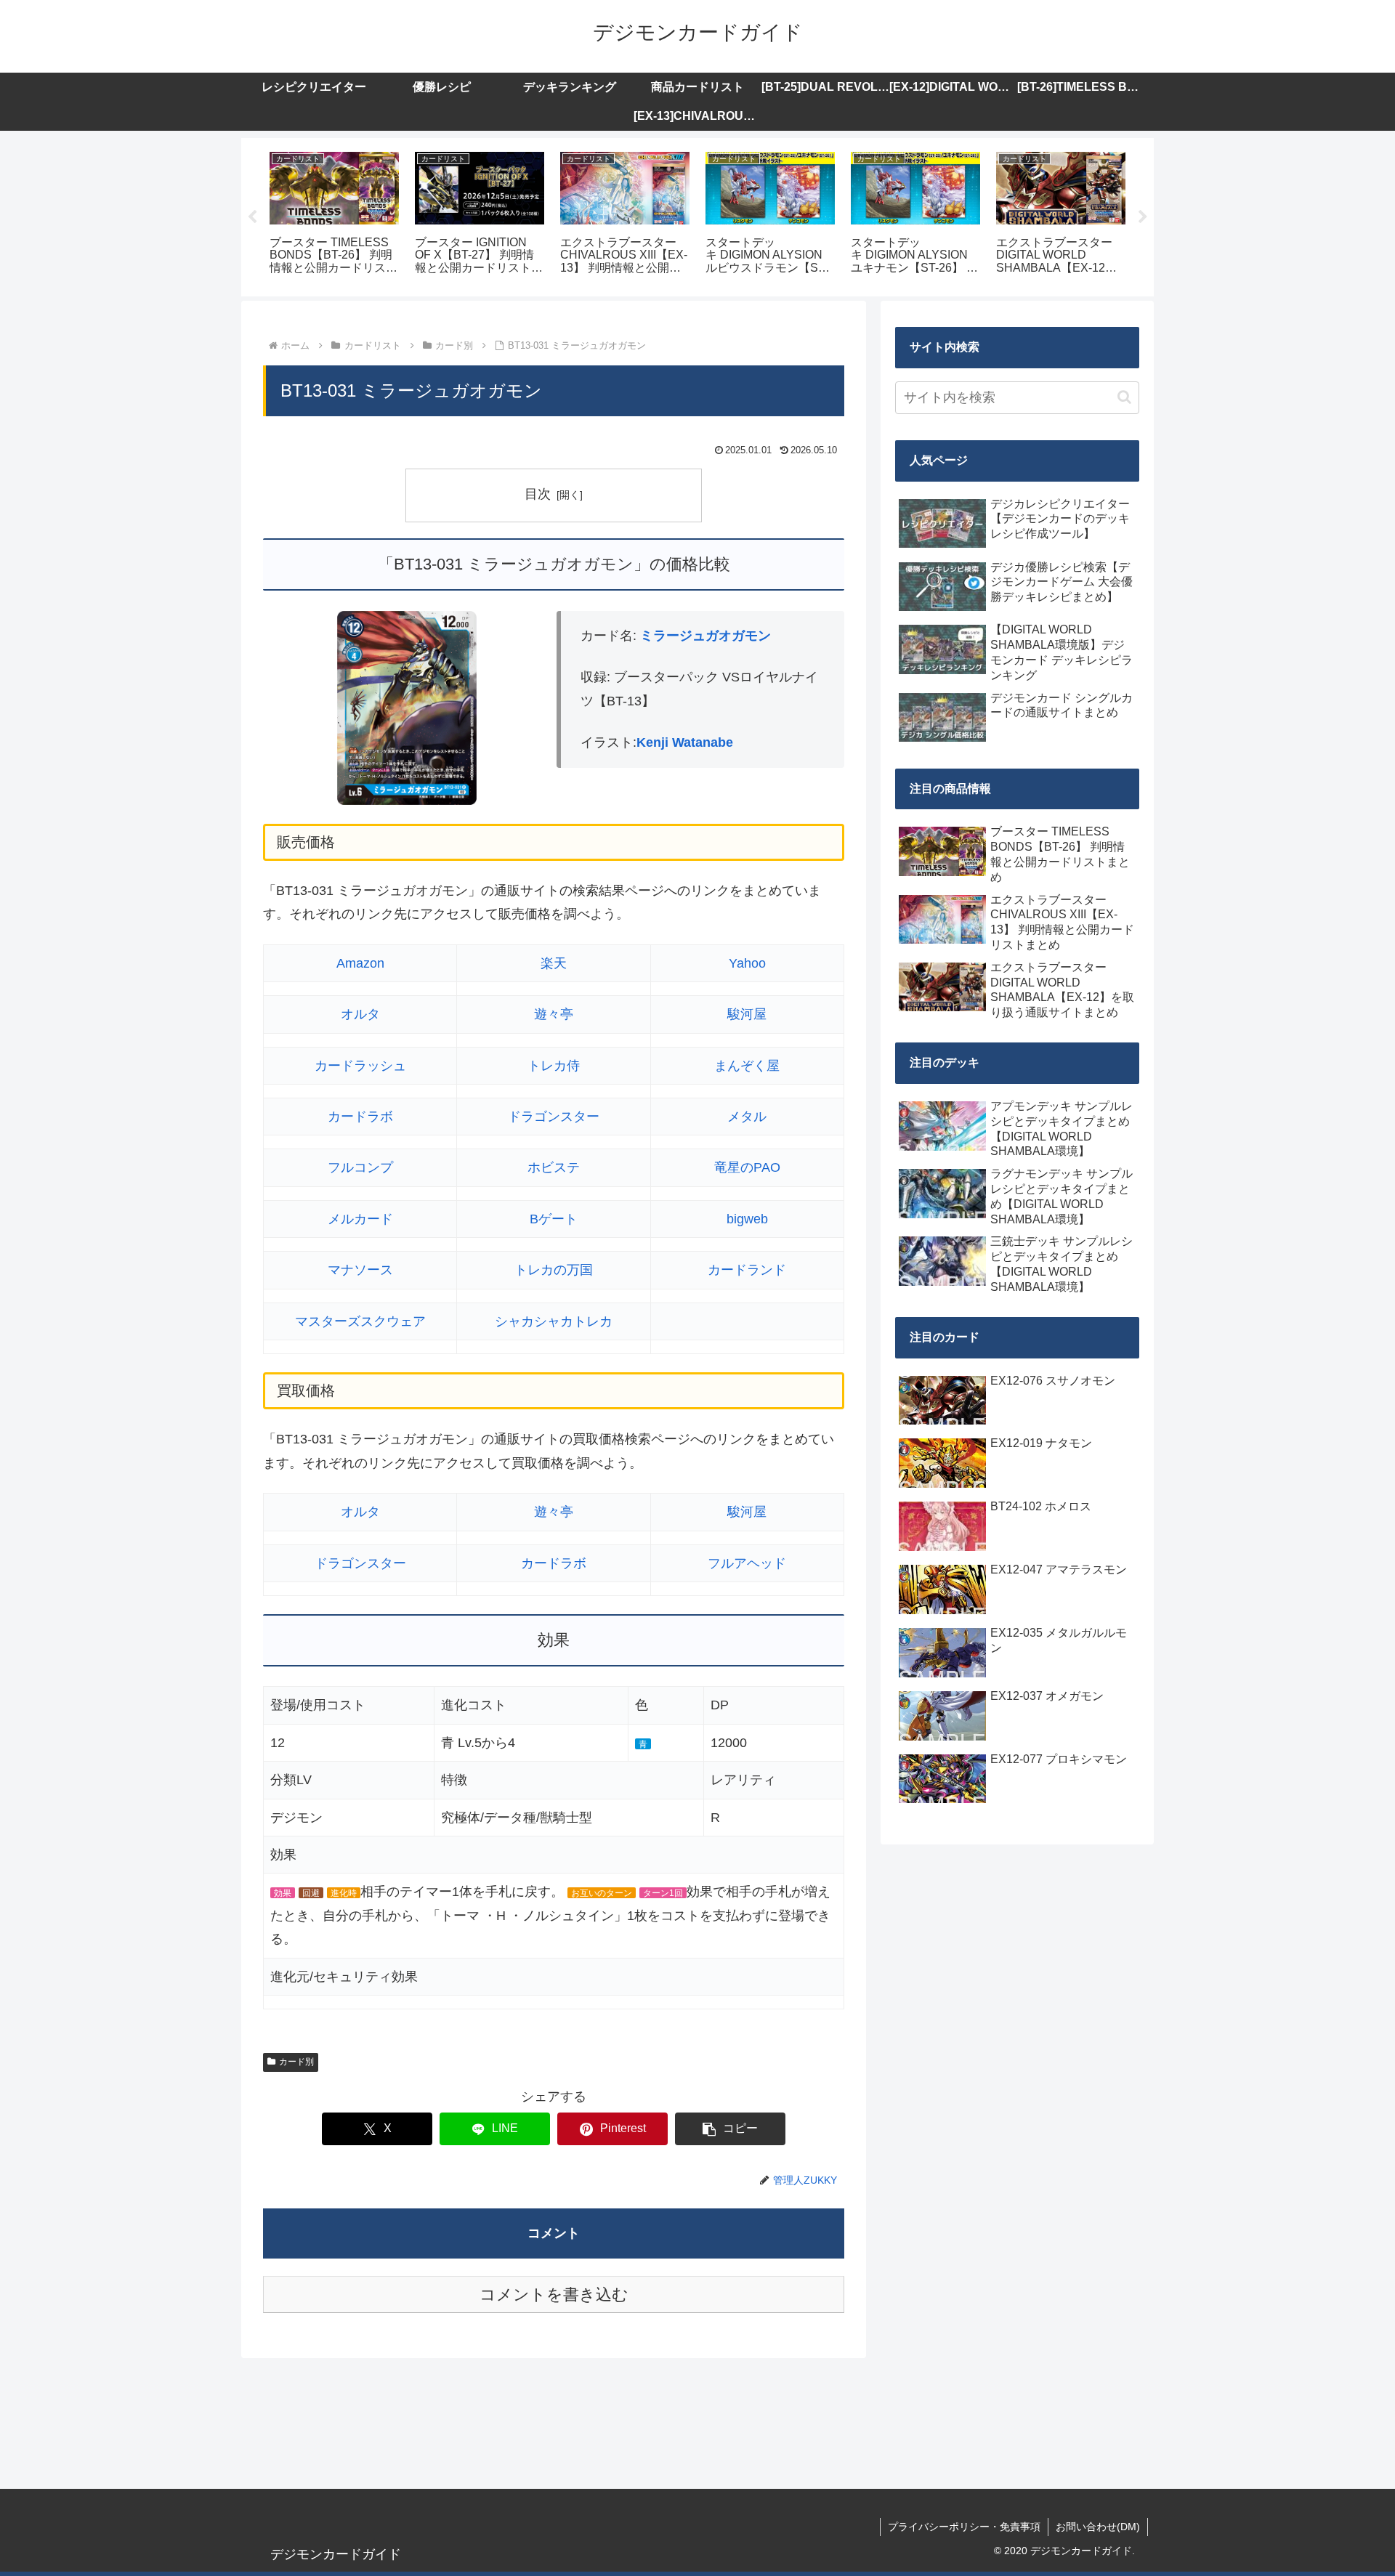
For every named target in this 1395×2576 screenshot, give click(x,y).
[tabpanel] (334, 215)
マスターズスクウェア (360, 1321)
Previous (252, 217)
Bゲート (554, 1219)
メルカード (360, 1219)
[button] (730, 2129)
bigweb (747, 1219)
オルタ (360, 1014)
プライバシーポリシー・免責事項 (964, 2527)
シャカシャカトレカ (554, 1321)
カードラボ (360, 1117)
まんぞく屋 (747, 1066)
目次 (538, 494)
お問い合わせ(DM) (1098, 2527)
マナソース (360, 1270)
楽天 (554, 963)
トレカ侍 (554, 1066)
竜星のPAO (747, 1167)
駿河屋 (747, 1014)
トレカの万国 (554, 1270)
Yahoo (747, 963)
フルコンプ (360, 1167)
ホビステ (554, 1167)
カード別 (296, 2062)
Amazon (360, 963)
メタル (747, 1117)
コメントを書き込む (554, 2294)
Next (1143, 217)
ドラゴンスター (554, 1117)
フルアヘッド (747, 1563)
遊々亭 (554, 1014)
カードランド (747, 1270)
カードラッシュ (360, 1066)
